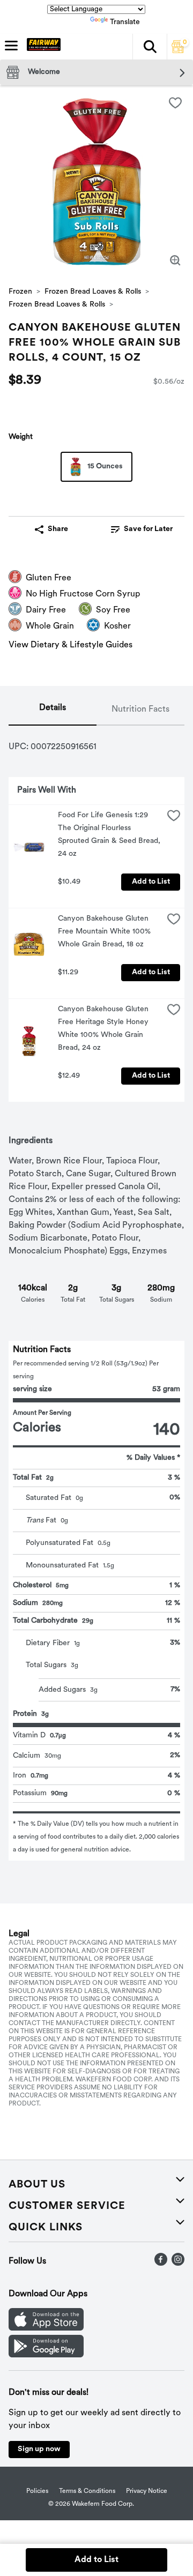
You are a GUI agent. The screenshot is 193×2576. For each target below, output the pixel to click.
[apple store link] (46, 2328)
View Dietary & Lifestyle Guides (70, 645)
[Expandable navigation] (11, 46)
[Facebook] (161, 2264)
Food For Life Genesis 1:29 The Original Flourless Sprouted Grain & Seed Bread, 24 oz (110, 835)
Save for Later (148, 529)
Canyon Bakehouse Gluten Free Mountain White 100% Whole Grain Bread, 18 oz (105, 932)
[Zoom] (175, 260)
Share (58, 529)
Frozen (20, 292)
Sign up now (39, 2449)
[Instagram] (178, 2264)
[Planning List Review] (178, 51)
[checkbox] (175, 103)
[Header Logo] (42, 47)
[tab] (53, 710)
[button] (150, 47)
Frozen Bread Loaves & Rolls (93, 292)
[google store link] (46, 2355)
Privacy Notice (147, 2491)
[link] (142, 529)
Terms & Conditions (87, 2491)
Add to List (151, 882)
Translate (125, 22)
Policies (37, 2491)
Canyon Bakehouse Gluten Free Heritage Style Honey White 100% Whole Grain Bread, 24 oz (104, 1029)
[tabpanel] (96, 1293)
